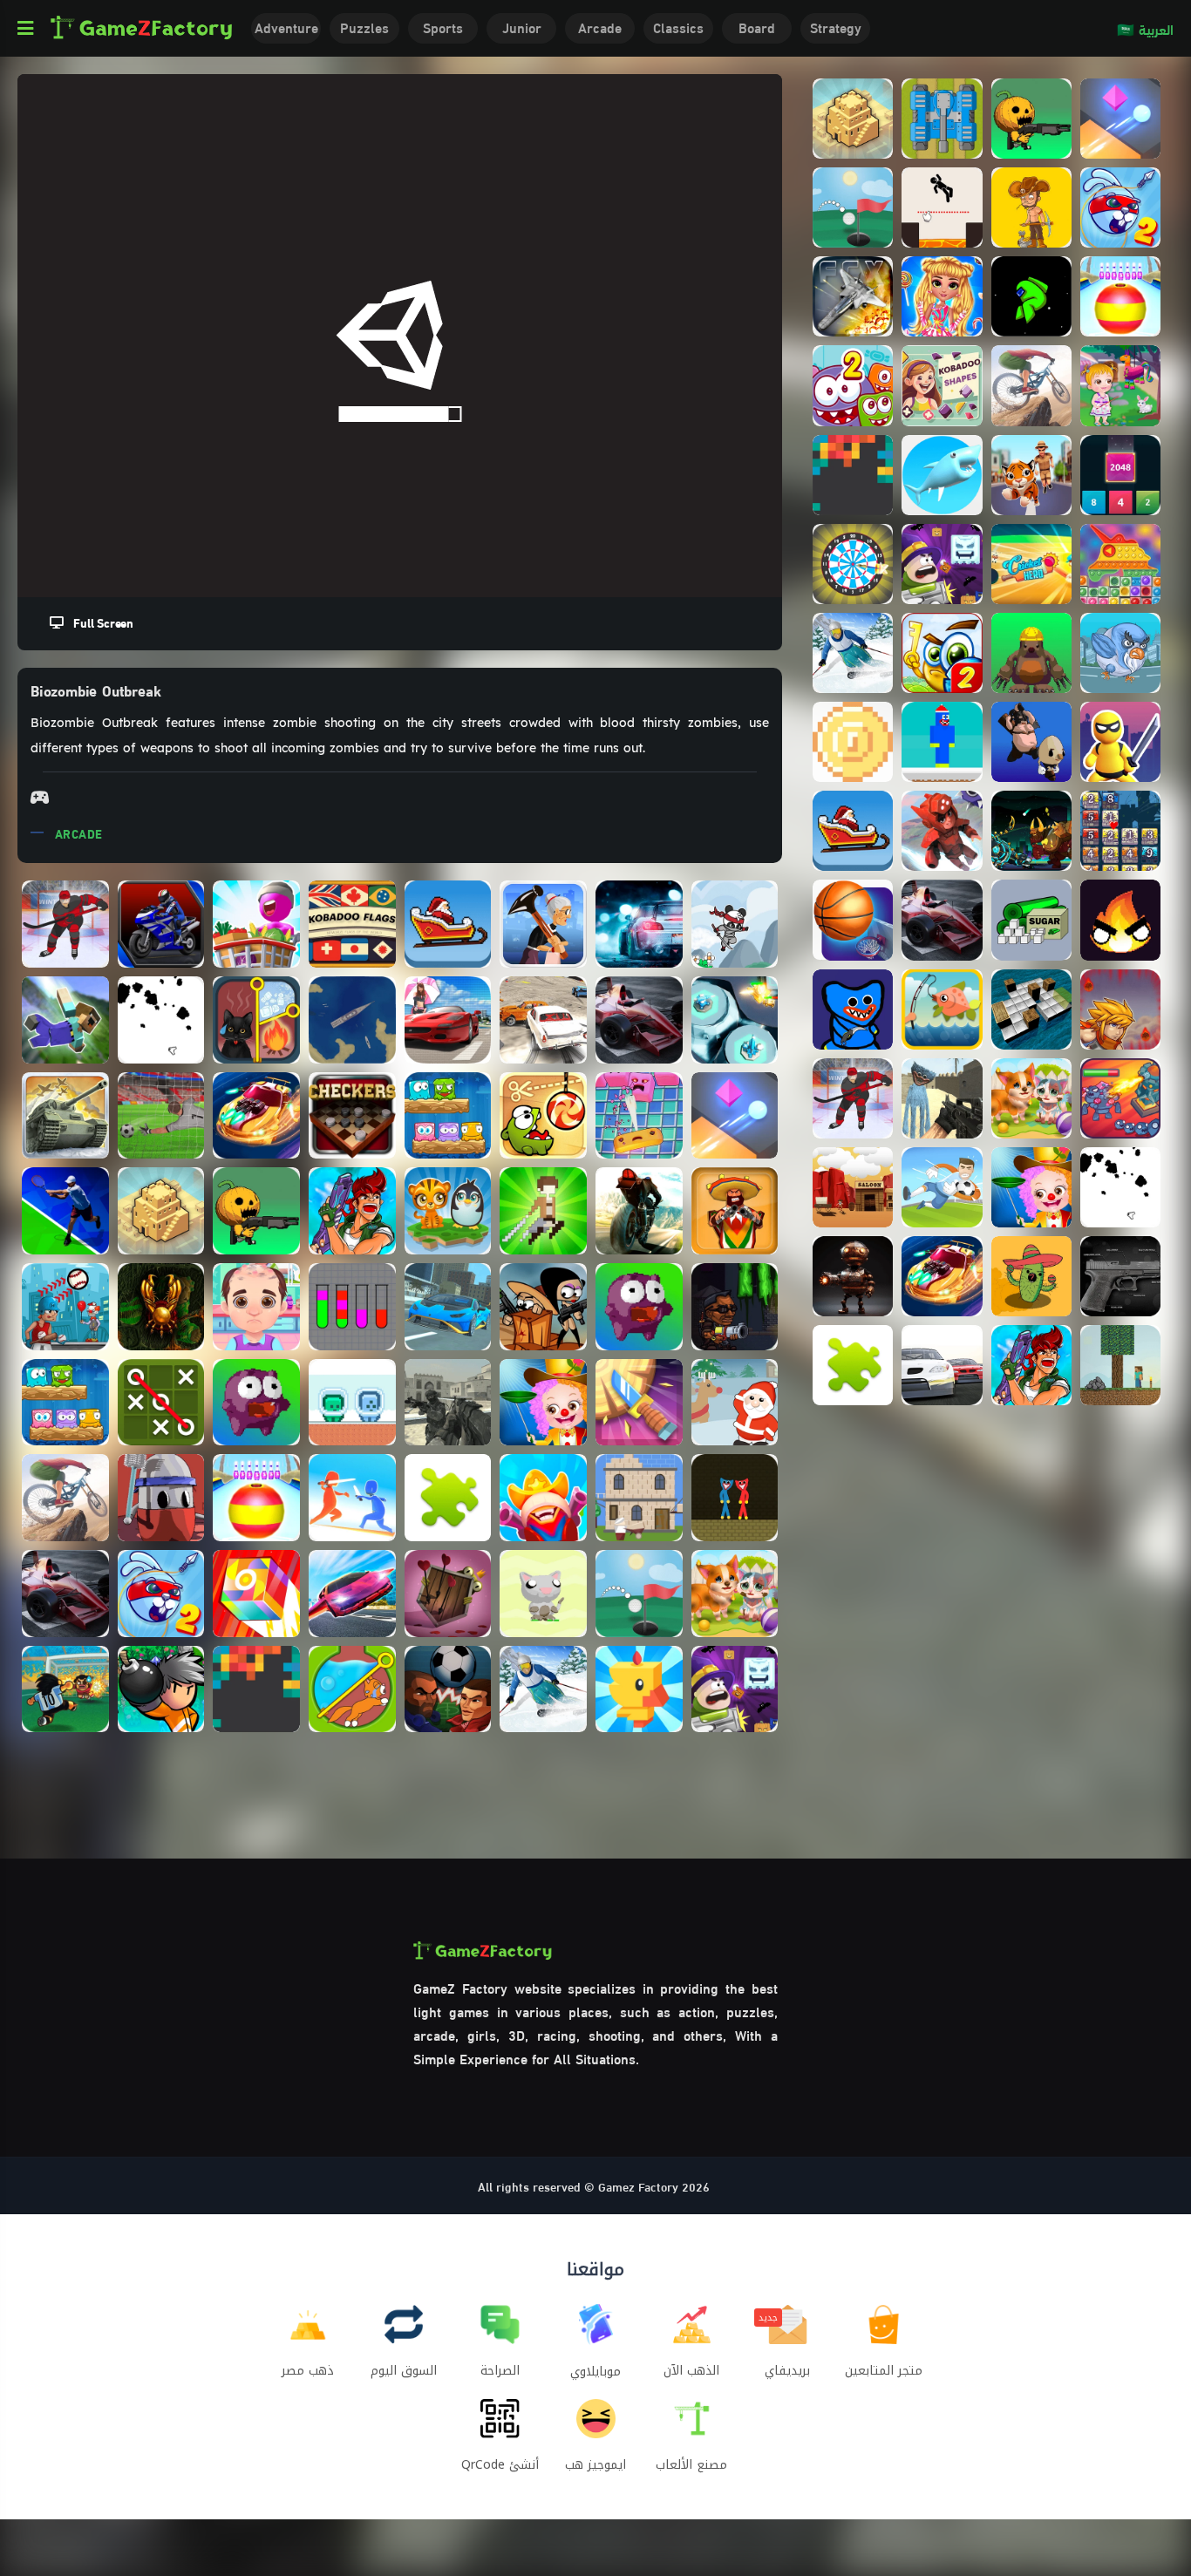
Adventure (286, 27)
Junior (522, 27)
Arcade (600, 27)
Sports (443, 27)
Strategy (836, 27)
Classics (678, 27)
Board (757, 27)
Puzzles (364, 27)
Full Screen (99, 622)
